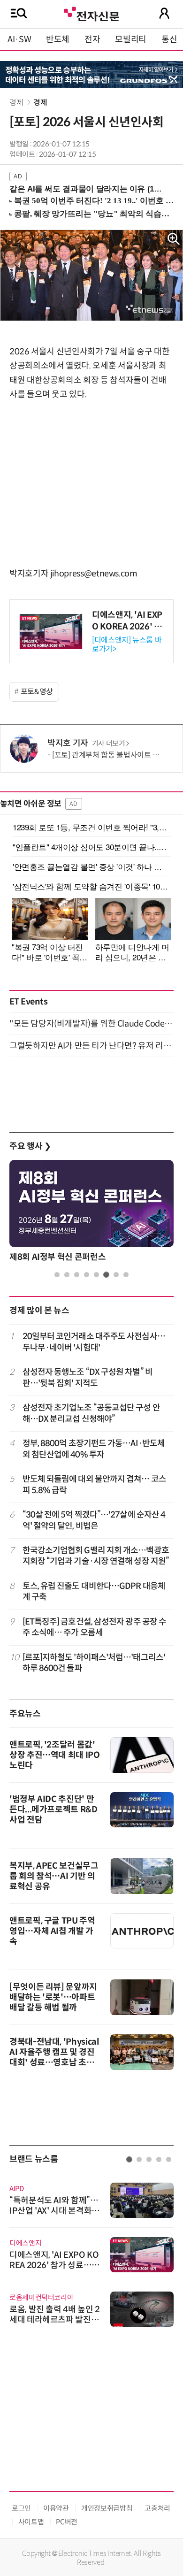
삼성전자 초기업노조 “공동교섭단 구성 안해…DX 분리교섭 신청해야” (91, 1413)
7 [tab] (116, 1275)
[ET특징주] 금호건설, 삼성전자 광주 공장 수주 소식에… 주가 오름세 (95, 1627)
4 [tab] (87, 1275)
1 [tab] (57, 1275)
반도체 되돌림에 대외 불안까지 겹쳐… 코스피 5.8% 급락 (94, 1484)
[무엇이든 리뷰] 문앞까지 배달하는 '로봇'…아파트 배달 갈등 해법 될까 (53, 1997)
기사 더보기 (109, 744)
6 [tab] (106, 1275)
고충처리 (157, 2508)
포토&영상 (37, 692)
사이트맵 (31, 2522)
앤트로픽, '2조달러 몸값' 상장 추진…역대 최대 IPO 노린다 (55, 1755)
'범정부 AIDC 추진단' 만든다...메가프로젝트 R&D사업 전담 (53, 1809)
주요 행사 (30, 1146)
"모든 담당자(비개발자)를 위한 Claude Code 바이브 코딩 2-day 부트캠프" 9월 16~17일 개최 (91, 1024)
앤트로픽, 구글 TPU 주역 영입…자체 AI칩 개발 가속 (52, 1931)
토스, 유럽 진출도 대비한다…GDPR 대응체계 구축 (94, 1591)
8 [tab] (126, 1275)
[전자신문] (91, 13)
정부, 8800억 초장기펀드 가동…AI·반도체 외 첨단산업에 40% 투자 (94, 1449)
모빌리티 (131, 39)
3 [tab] (77, 1275)
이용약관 (56, 2508)
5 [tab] (96, 1275)
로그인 (21, 2508)
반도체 (58, 39)
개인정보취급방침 (107, 2508)
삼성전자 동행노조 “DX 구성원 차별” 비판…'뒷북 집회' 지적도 (88, 1377)
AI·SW (19, 39)
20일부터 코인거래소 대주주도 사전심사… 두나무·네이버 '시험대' (94, 1342)
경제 (16, 103)
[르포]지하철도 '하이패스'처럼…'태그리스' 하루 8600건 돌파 (94, 1663)
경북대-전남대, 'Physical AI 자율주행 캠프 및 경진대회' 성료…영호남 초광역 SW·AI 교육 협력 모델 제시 (54, 2062)
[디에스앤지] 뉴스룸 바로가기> (127, 644)
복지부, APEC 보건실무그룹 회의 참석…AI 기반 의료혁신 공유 (54, 1876)
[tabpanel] (91, 1213)
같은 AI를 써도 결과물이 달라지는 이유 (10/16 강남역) (88, 189)
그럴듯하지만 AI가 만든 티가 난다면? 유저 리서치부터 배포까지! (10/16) (91, 1046)
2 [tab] (67, 1275)
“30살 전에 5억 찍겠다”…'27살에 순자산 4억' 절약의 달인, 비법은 (94, 1520)
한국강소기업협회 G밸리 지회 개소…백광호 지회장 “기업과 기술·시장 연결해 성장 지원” (96, 1556)
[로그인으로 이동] (164, 13)
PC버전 (67, 2522)
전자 (92, 39)
